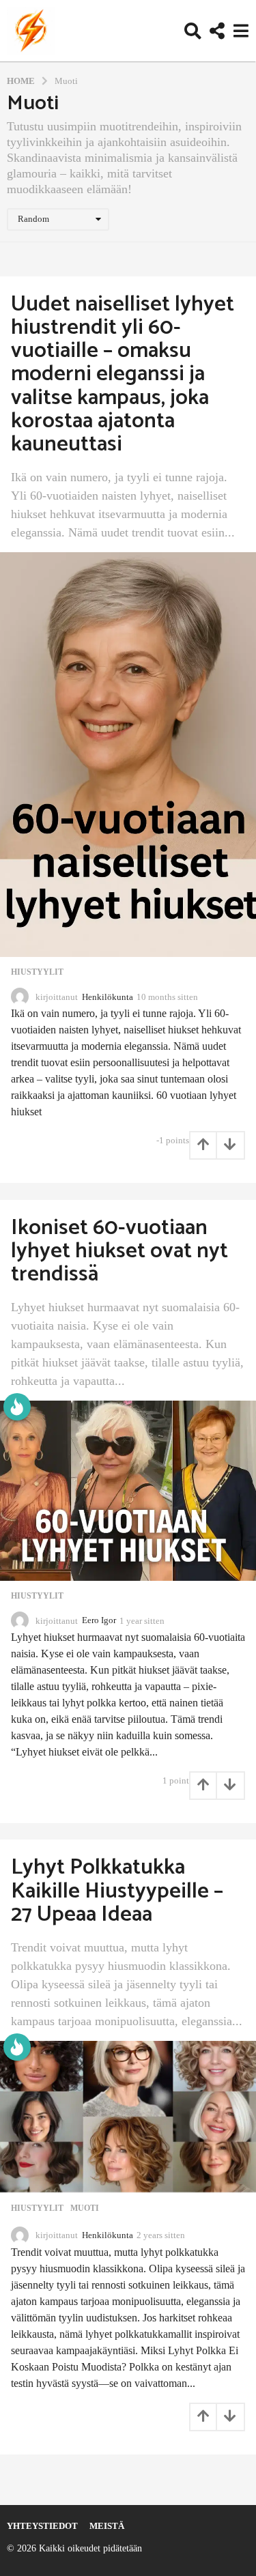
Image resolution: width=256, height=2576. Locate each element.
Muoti (85, 2208)
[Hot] (17, 1407)
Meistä (107, 2526)
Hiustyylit (37, 972)
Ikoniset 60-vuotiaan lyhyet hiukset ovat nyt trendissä (119, 1251)
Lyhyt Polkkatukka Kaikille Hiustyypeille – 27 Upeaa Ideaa (117, 1891)
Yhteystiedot (42, 2526)
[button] (193, 31)
